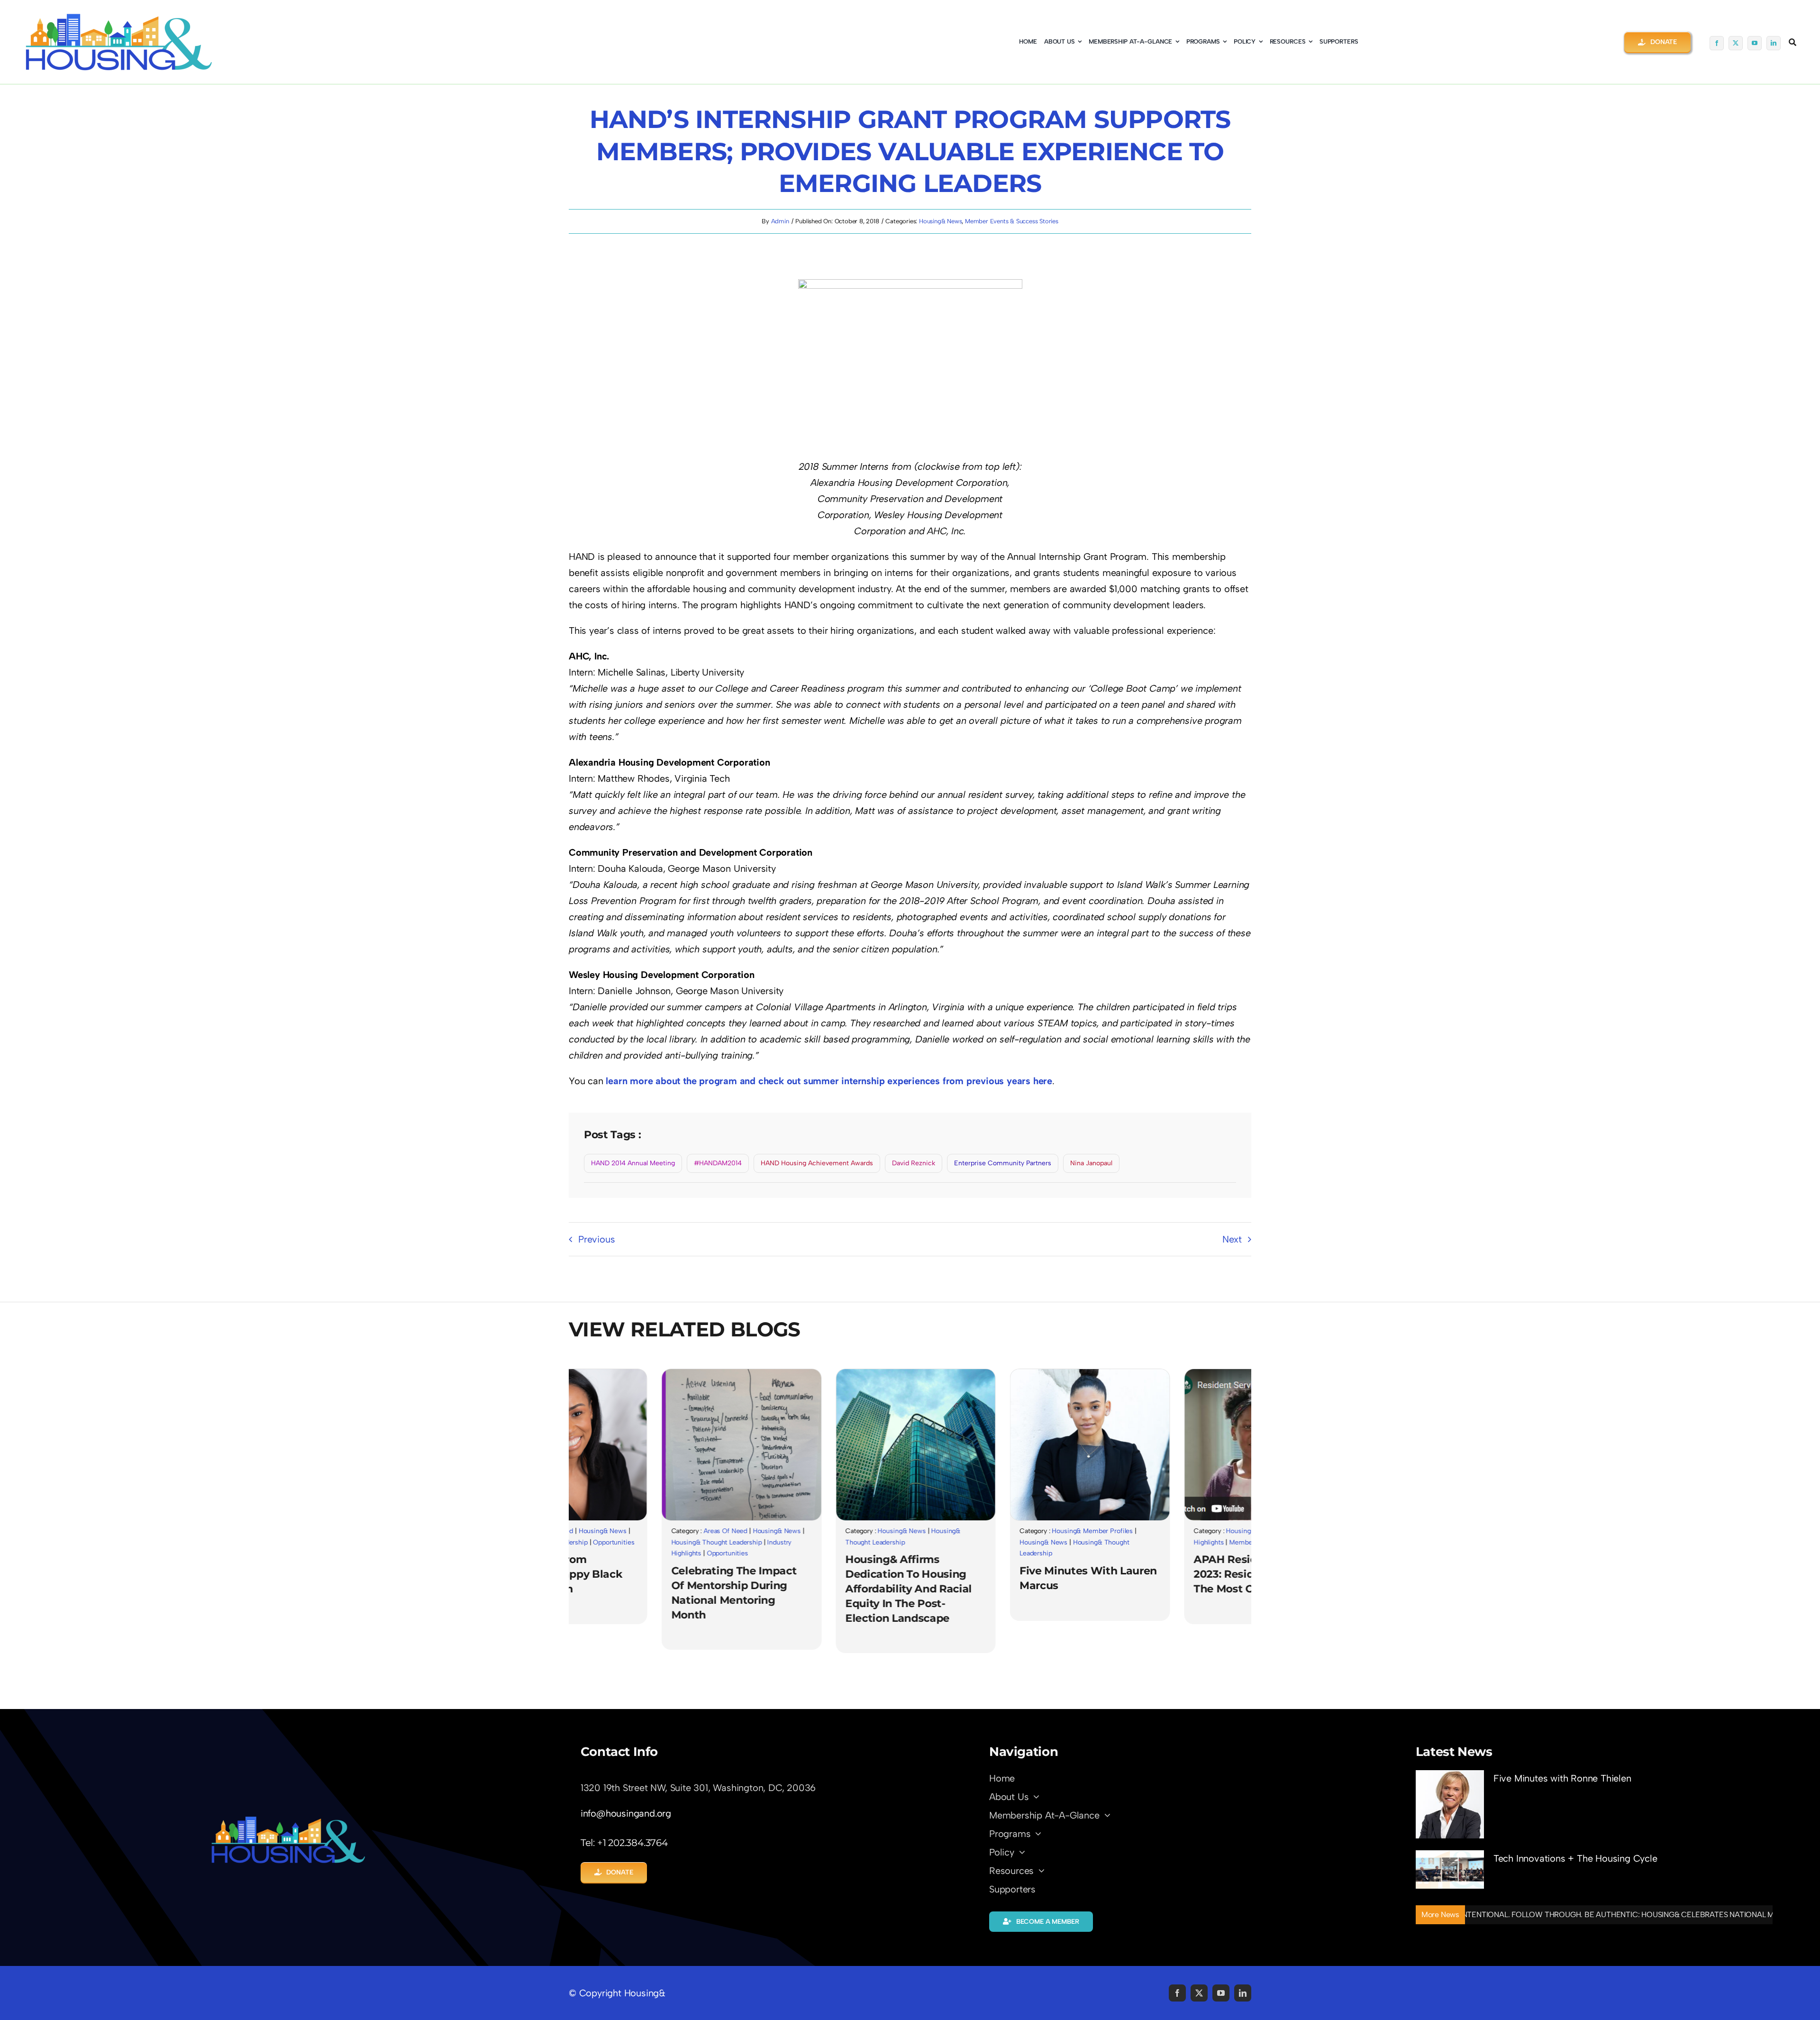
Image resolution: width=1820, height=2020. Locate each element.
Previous (596, 1239)
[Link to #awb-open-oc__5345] (1793, 42)
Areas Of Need (604, 1531)
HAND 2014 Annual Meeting (633, 1163)
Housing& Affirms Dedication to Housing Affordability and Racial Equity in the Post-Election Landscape (787, 1589)
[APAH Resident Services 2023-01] (1143, 1374)
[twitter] (1736, 43)
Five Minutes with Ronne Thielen (1562, 1778)
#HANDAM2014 (718, 1163)
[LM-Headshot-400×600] (969, 1374)
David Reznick (914, 1163)
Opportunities (606, 1553)
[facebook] (1717, 43)
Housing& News (940, 221)
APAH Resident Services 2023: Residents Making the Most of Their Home (1137, 1574)
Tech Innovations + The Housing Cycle (1575, 1858)
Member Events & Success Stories (1012, 221)
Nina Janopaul (1091, 1163)
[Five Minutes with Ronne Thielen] (1450, 1804)
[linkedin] (1774, 43)
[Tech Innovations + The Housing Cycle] (1450, 1869)
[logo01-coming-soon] (118, 17)
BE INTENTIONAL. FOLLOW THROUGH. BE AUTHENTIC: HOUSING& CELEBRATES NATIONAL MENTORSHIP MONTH (1546, 1915)
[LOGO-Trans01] (288, 1819)
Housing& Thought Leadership (595, 1542)
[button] (1657, 42)
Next (1232, 1239)
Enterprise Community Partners (1003, 1163)
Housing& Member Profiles (971, 1531)
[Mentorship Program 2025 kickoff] (620, 1374)
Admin (780, 221)
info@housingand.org (626, 1813)
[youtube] (1755, 43)
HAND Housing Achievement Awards (817, 1163)
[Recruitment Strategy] (794, 1374)
